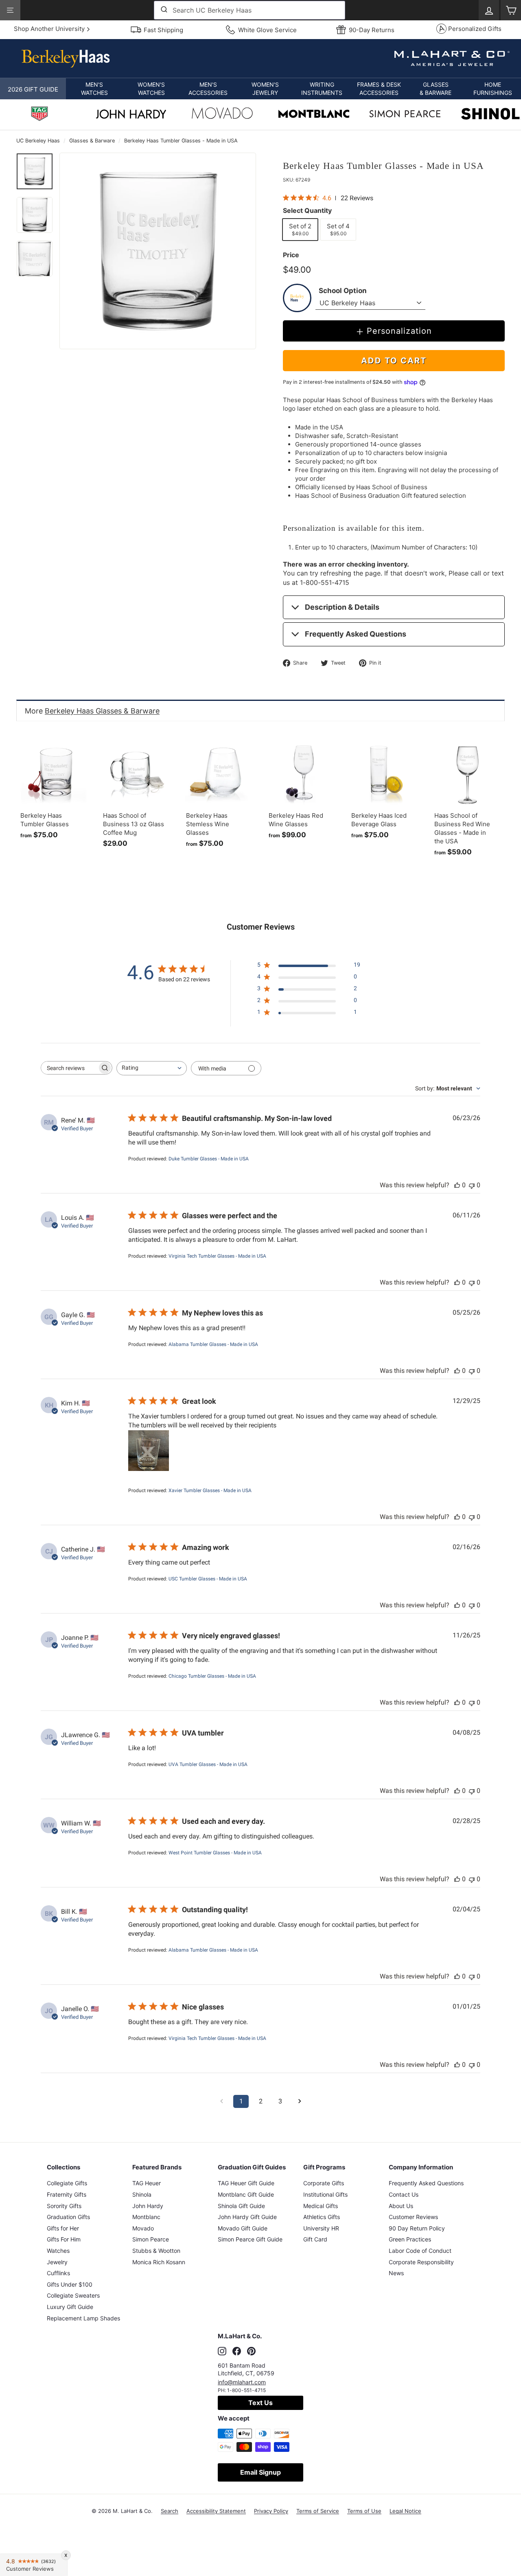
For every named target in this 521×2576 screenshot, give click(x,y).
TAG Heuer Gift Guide (246, 2183)
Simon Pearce (151, 2239)
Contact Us (404, 2194)
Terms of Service (318, 2511)
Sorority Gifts (64, 2206)
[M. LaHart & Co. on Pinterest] (251, 2351)
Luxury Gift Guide (70, 2307)
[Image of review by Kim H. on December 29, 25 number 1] (149, 1451)
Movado (143, 2228)
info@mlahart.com (242, 2382)
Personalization (399, 331)
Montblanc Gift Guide (246, 2194)
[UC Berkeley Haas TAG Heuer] (39, 115)
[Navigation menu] (10, 10)
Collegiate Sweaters (73, 2295)
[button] (94, 89)
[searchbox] (69, 1068)
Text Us (260, 2403)
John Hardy (148, 2206)
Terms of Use (364, 2511)
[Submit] (163, 10)
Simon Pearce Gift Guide (250, 2239)
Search (170, 2511)
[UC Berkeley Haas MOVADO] (222, 115)
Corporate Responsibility (421, 2262)
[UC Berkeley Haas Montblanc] (314, 115)
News (396, 2273)
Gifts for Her (63, 2228)
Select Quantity (307, 210)
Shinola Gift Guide (241, 2206)
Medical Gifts (321, 2206)
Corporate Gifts (324, 2183)
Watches (58, 2251)
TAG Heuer (147, 2183)
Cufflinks (58, 2273)
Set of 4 (341, 229)
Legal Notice (405, 2511)
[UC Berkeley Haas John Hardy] (131, 116)
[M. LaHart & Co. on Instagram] (222, 2351)
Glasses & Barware (92, 141)
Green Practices (410, 2239)
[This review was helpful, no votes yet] (457, 1185)
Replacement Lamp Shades (83, 2318)
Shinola (142, 2194)
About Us (401, 2206)
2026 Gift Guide (33, 89)
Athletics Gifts (322, 2217)
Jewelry (57, 2262)
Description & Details (342, 607)
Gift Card (315, 2239)
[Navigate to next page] (300, 2101)
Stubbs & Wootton (156, 2251)
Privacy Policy (271, 2511)
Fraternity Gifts (67, 2194)
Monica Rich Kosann (159, 2262)
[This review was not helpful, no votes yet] (472, 1185)
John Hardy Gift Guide (247, 2217)
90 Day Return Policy (417, 2228)
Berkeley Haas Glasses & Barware (102, 711)
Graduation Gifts (68, 2217)
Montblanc (146, 2217)
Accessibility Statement (216, 2511)
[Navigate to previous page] (221, 2101)
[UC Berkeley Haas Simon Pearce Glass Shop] (405, 115)
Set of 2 (303, 229)
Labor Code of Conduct (420, 2251)
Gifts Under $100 (70, 2284)
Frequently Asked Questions (356, 634)
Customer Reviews (413, 2217)
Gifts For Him (64, 2239)
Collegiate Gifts (67, 2183)
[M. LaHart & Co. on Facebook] (237, 2351)
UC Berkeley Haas (38, 141)
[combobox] (250, 10)
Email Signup (260, 2472)
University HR (321, 2228)
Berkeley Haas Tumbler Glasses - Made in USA (181, 141)
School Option (343, 291)
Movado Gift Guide (243, 2228)
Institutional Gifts (325, 2194)
